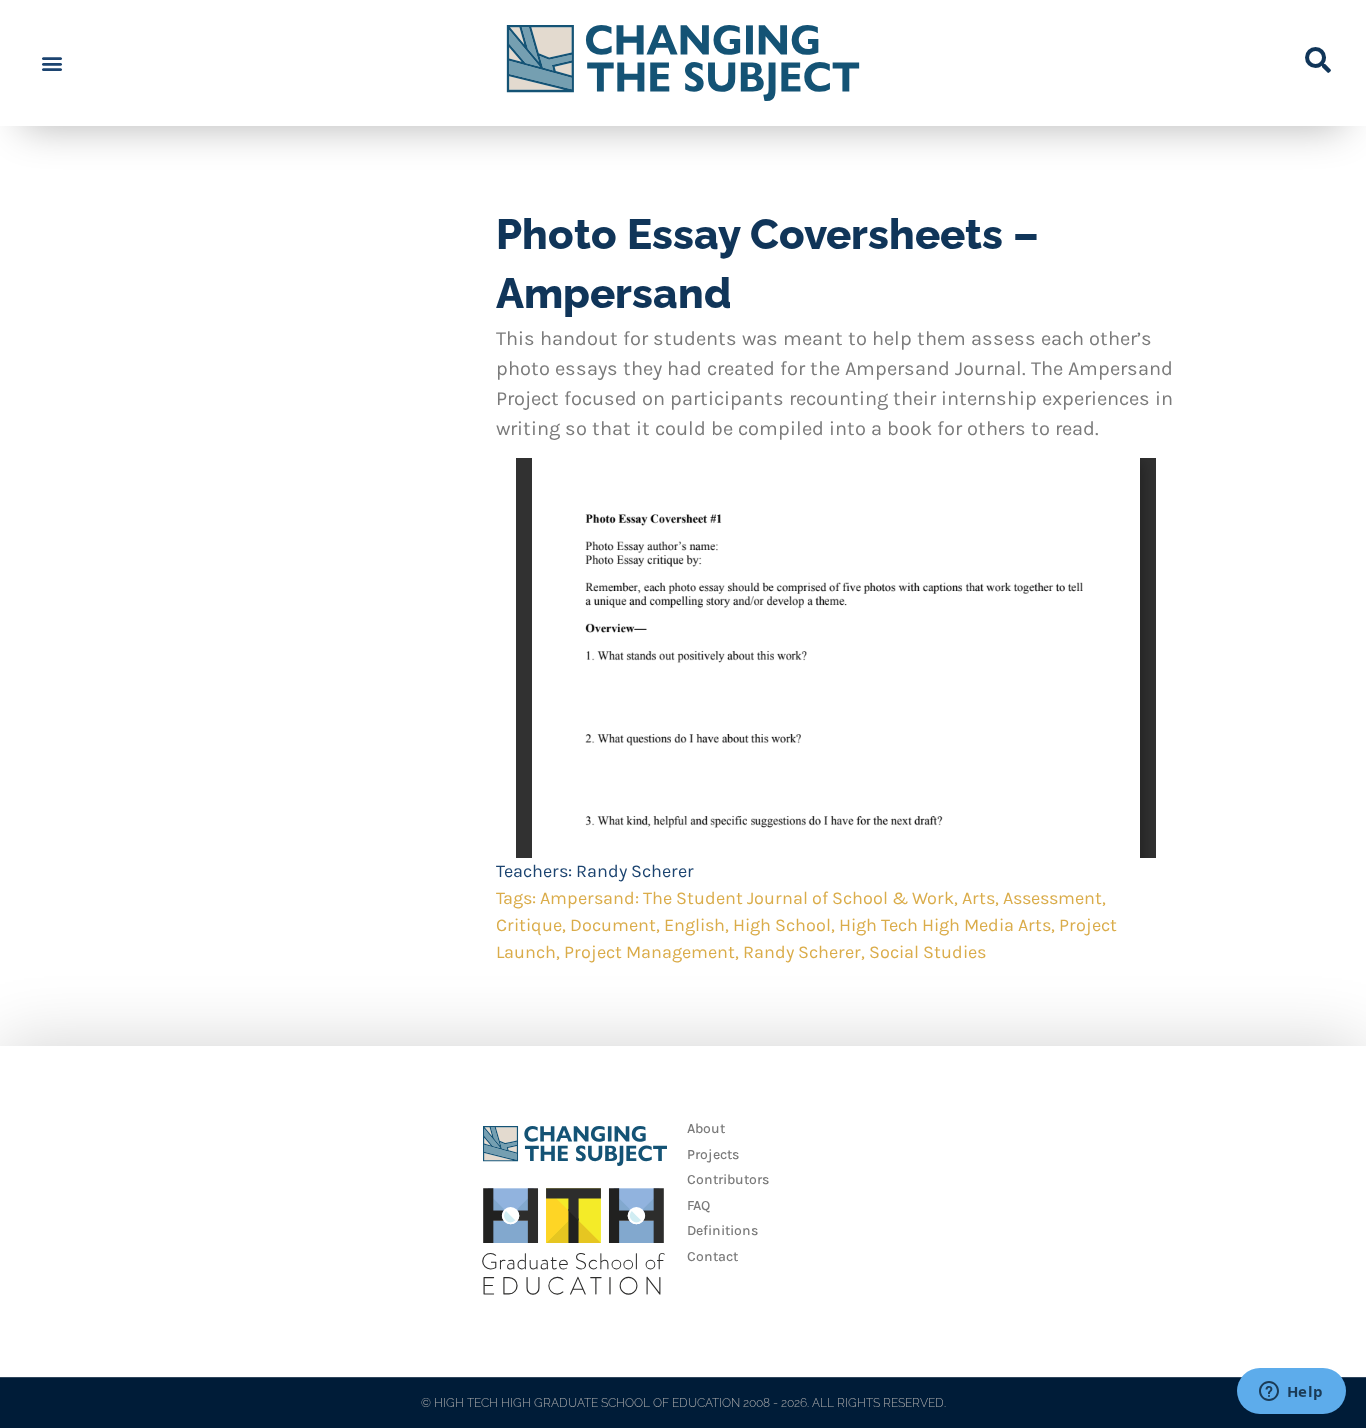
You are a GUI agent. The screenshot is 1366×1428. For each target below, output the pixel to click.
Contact (712, 1256)
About (706, 1128)
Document (613, 925)
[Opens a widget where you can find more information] (1291, 1393)
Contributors (728, 1179)
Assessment (1052, 898)
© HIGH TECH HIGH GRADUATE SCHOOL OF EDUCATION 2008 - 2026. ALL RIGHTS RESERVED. (683, 1403)
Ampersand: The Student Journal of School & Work (747, 898)
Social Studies (927, 952)
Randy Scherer (635, 871)
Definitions (722, 1230)
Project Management (649, 952)
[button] (51, 63)
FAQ (698, 1205)
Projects (713, 1154)
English (694, 925)
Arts (978, 898)
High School (782, 925)
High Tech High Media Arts (945, 925)
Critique (529, 925)
